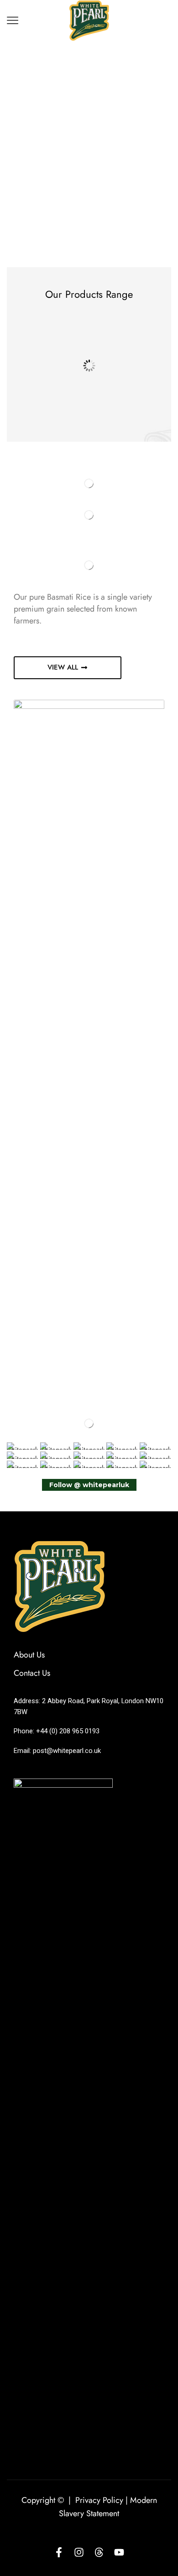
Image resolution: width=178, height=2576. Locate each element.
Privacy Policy (99, 2500)
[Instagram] (79, 2552)
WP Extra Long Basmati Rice (53, 403)
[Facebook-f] (59, 2552)
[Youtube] (119, 2552)
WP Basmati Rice (130, 401)
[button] (68, 668)
